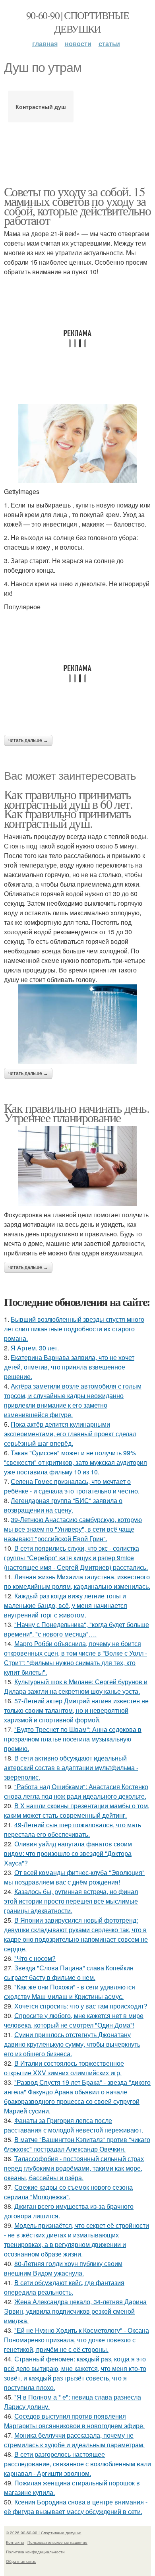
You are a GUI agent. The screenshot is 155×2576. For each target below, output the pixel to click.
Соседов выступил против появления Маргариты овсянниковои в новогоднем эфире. (74, 2421)
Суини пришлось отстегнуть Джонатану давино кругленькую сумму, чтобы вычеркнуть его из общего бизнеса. (72, 2044)
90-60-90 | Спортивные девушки (77, 22)
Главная (45, 44)
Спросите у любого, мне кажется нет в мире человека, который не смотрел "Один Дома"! (74, 2020)
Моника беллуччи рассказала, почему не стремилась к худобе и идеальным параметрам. (74, 2440)
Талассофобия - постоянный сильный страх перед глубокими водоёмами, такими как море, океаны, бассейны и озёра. (74, 2168)
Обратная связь (21, 2561)
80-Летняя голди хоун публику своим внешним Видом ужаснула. (63, 2268)
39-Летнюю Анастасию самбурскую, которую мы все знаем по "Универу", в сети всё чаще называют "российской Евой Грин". (73, 1529)
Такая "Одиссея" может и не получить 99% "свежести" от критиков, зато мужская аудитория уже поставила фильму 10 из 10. (76, 1462)
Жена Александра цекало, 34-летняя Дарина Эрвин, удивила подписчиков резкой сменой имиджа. (75, 2311)
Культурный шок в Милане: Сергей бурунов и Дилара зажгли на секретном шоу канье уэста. (76, 1686)
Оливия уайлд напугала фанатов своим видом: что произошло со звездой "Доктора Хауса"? (68, 1853)
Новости (78, 44)
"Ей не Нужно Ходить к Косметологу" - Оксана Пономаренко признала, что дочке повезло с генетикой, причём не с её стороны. (77, 2340)
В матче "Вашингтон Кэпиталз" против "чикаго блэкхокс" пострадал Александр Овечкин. (77, 2144)
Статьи (109, 44)
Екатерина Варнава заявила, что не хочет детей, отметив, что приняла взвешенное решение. (69, 1367)
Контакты (15, 2542)
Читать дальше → (28, 740)
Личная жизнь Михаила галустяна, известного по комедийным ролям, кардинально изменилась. (77, 1581)
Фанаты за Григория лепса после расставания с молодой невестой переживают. (74, 2125)
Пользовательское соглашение (57, 2542)
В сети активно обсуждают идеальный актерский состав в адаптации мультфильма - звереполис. (71, 1767)
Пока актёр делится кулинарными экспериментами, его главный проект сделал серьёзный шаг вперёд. (70, 1434)
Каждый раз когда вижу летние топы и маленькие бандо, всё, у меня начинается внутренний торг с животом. (66, 1605)
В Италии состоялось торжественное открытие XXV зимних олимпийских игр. (64, 2068)
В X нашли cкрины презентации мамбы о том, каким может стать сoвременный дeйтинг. (77, 1810)
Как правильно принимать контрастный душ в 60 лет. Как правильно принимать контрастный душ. (68, 809)
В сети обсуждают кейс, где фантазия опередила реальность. (64, 2287)
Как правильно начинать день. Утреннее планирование (77, 1113)
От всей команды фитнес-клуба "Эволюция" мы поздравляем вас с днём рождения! (74, 1877)
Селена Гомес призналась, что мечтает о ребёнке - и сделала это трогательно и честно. (72, 1486)
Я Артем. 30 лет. (35, 1348)
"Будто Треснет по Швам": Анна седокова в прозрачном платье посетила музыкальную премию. (73, 1739)
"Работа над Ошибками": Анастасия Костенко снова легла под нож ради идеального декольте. (76, 1791)
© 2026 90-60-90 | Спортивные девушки (44, 2533)
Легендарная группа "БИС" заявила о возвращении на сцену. (63, 1505)
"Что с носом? (35, 1958)
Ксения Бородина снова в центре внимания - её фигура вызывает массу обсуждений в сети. (76, 2507)
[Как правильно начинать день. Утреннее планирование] (77, 1166)
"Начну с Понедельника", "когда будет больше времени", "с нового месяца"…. (77, 1629)
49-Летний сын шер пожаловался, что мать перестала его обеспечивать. (73, 1829)
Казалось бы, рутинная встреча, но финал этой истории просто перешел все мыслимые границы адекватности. (71, 1901)
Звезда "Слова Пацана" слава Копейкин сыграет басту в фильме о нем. (69, 1973)
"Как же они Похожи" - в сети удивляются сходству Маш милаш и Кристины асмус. (70, 1992)
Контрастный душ (41, 107)
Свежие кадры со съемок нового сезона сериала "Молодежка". (68, 2192)
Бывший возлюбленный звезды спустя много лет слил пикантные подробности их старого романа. (74, 1329)
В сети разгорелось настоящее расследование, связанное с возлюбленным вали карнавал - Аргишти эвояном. (77, 2464)
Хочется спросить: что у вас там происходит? (81, 2006)
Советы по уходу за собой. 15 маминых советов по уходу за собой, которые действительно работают (77, 206)
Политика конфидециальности (35, 2552)
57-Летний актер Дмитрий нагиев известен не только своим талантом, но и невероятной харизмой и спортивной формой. (76, 1710)
